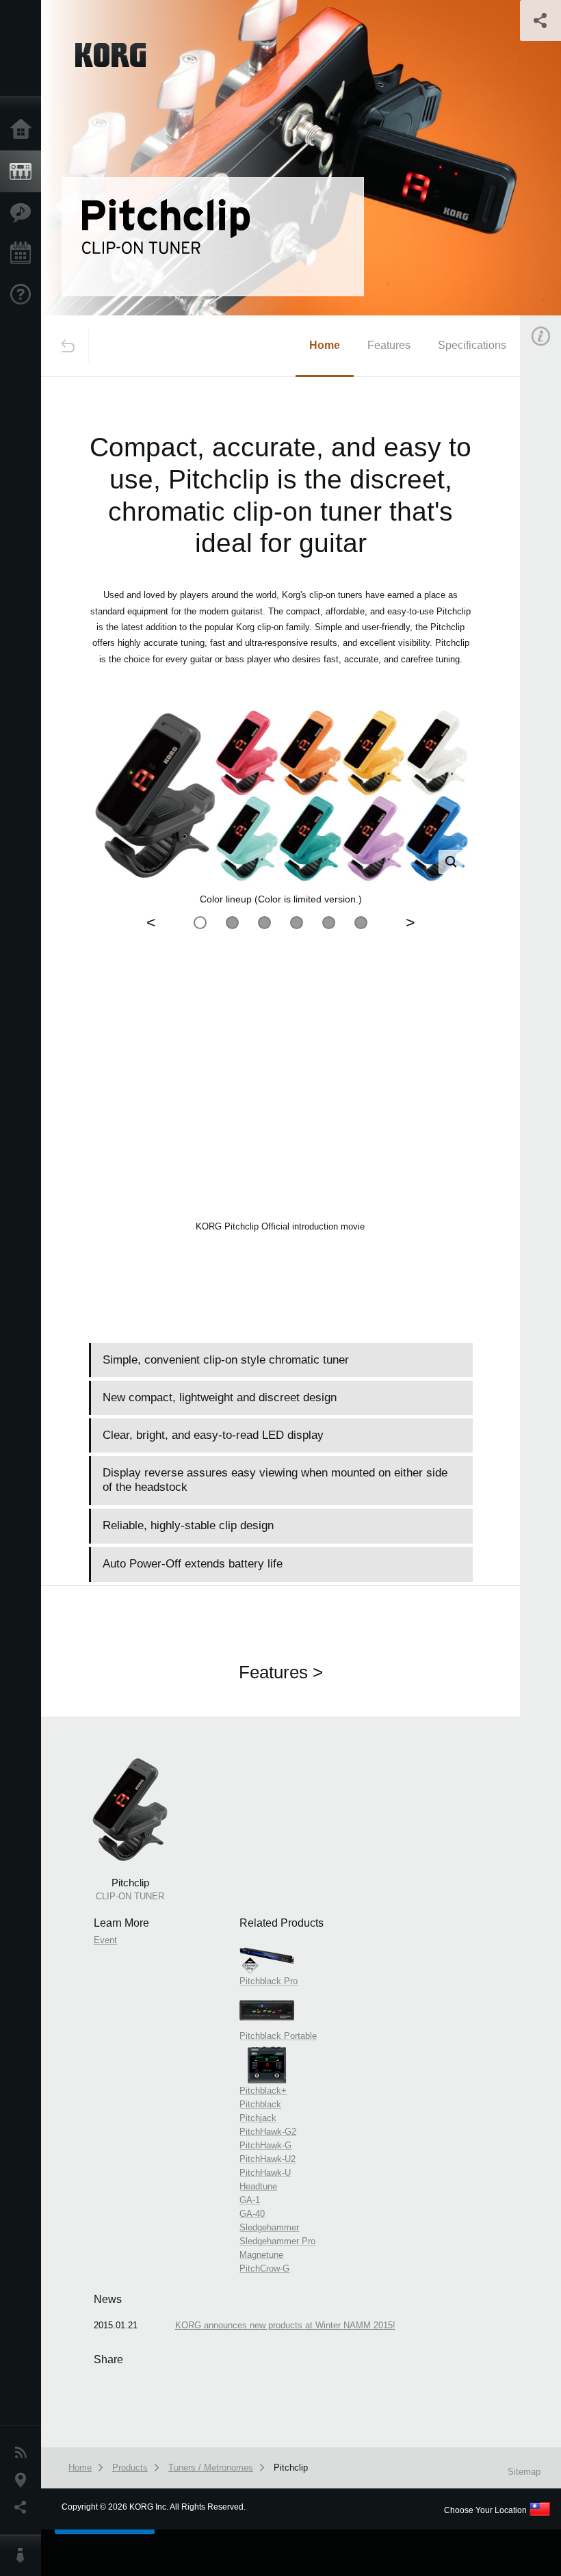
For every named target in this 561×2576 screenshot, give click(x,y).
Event (105, 1940)
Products (24, 172)
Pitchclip (291, 2468)
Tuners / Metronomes (211, 2468)
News (24, 2453)
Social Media (24, 2508)
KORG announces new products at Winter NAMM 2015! (285, 2325)
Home (24, 130)
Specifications (472, 345)
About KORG (24, 2555)
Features (24, 213)
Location (24, 2480)
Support (24, 295)
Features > (281, 1672)
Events (24, 254)
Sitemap (524, 2472)
